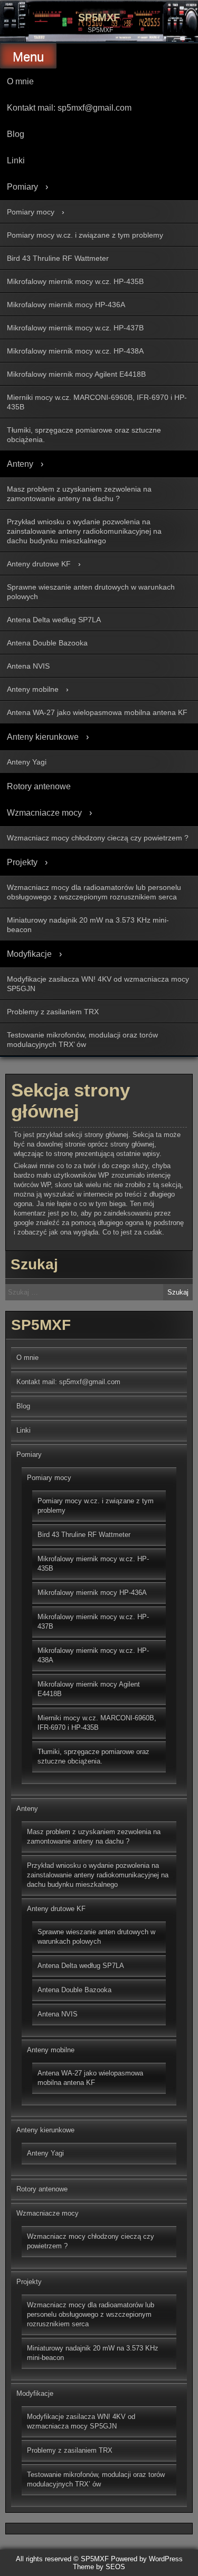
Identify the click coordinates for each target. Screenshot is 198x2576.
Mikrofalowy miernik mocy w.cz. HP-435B (75, 281)
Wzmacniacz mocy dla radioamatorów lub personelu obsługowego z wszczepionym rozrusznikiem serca (94, 892)
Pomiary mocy (31, 212)
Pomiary (22, 187)
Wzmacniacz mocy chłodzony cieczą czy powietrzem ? (98, 838)
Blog (16, 134)
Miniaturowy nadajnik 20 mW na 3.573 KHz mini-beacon (88, 925)
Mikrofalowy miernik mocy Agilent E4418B (76, 374)
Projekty (22, 862)
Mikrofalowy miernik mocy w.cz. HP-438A (75, 351)
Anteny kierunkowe (43, 737)
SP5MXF (99, 17)
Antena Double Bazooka (47, 643)
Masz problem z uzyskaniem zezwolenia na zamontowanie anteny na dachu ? (79, 494)
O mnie (20, 81)
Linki (16, 160)
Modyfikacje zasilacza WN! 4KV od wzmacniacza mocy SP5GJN (98, 984)
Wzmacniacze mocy (44, 813)
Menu (28, 57)
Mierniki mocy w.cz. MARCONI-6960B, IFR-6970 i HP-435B (97, 402)
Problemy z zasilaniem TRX (53, 1012)
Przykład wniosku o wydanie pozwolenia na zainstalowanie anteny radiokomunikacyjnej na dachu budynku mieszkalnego (84, 531)
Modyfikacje (29, 954)
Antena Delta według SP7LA (54, 620)
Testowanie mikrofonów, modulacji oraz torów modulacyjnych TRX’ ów (82, 1040)
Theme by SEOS (99, 2567)
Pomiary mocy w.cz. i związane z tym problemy (85, 235)
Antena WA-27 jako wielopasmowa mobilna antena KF (97, 712)
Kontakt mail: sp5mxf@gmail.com (69, 108)
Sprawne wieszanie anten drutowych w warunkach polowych (91, 592)
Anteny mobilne (33, 689)
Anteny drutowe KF (39, 564)
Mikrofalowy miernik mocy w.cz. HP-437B (75, 328)
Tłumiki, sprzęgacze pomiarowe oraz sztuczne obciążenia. (84, 435)
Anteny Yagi (27, 762)
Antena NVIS (28, 666)
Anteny (20, 464)
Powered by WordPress (147, 2559)
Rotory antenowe (39, 786)
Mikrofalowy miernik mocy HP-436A (66, 305)
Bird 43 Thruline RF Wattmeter (58, 258)
